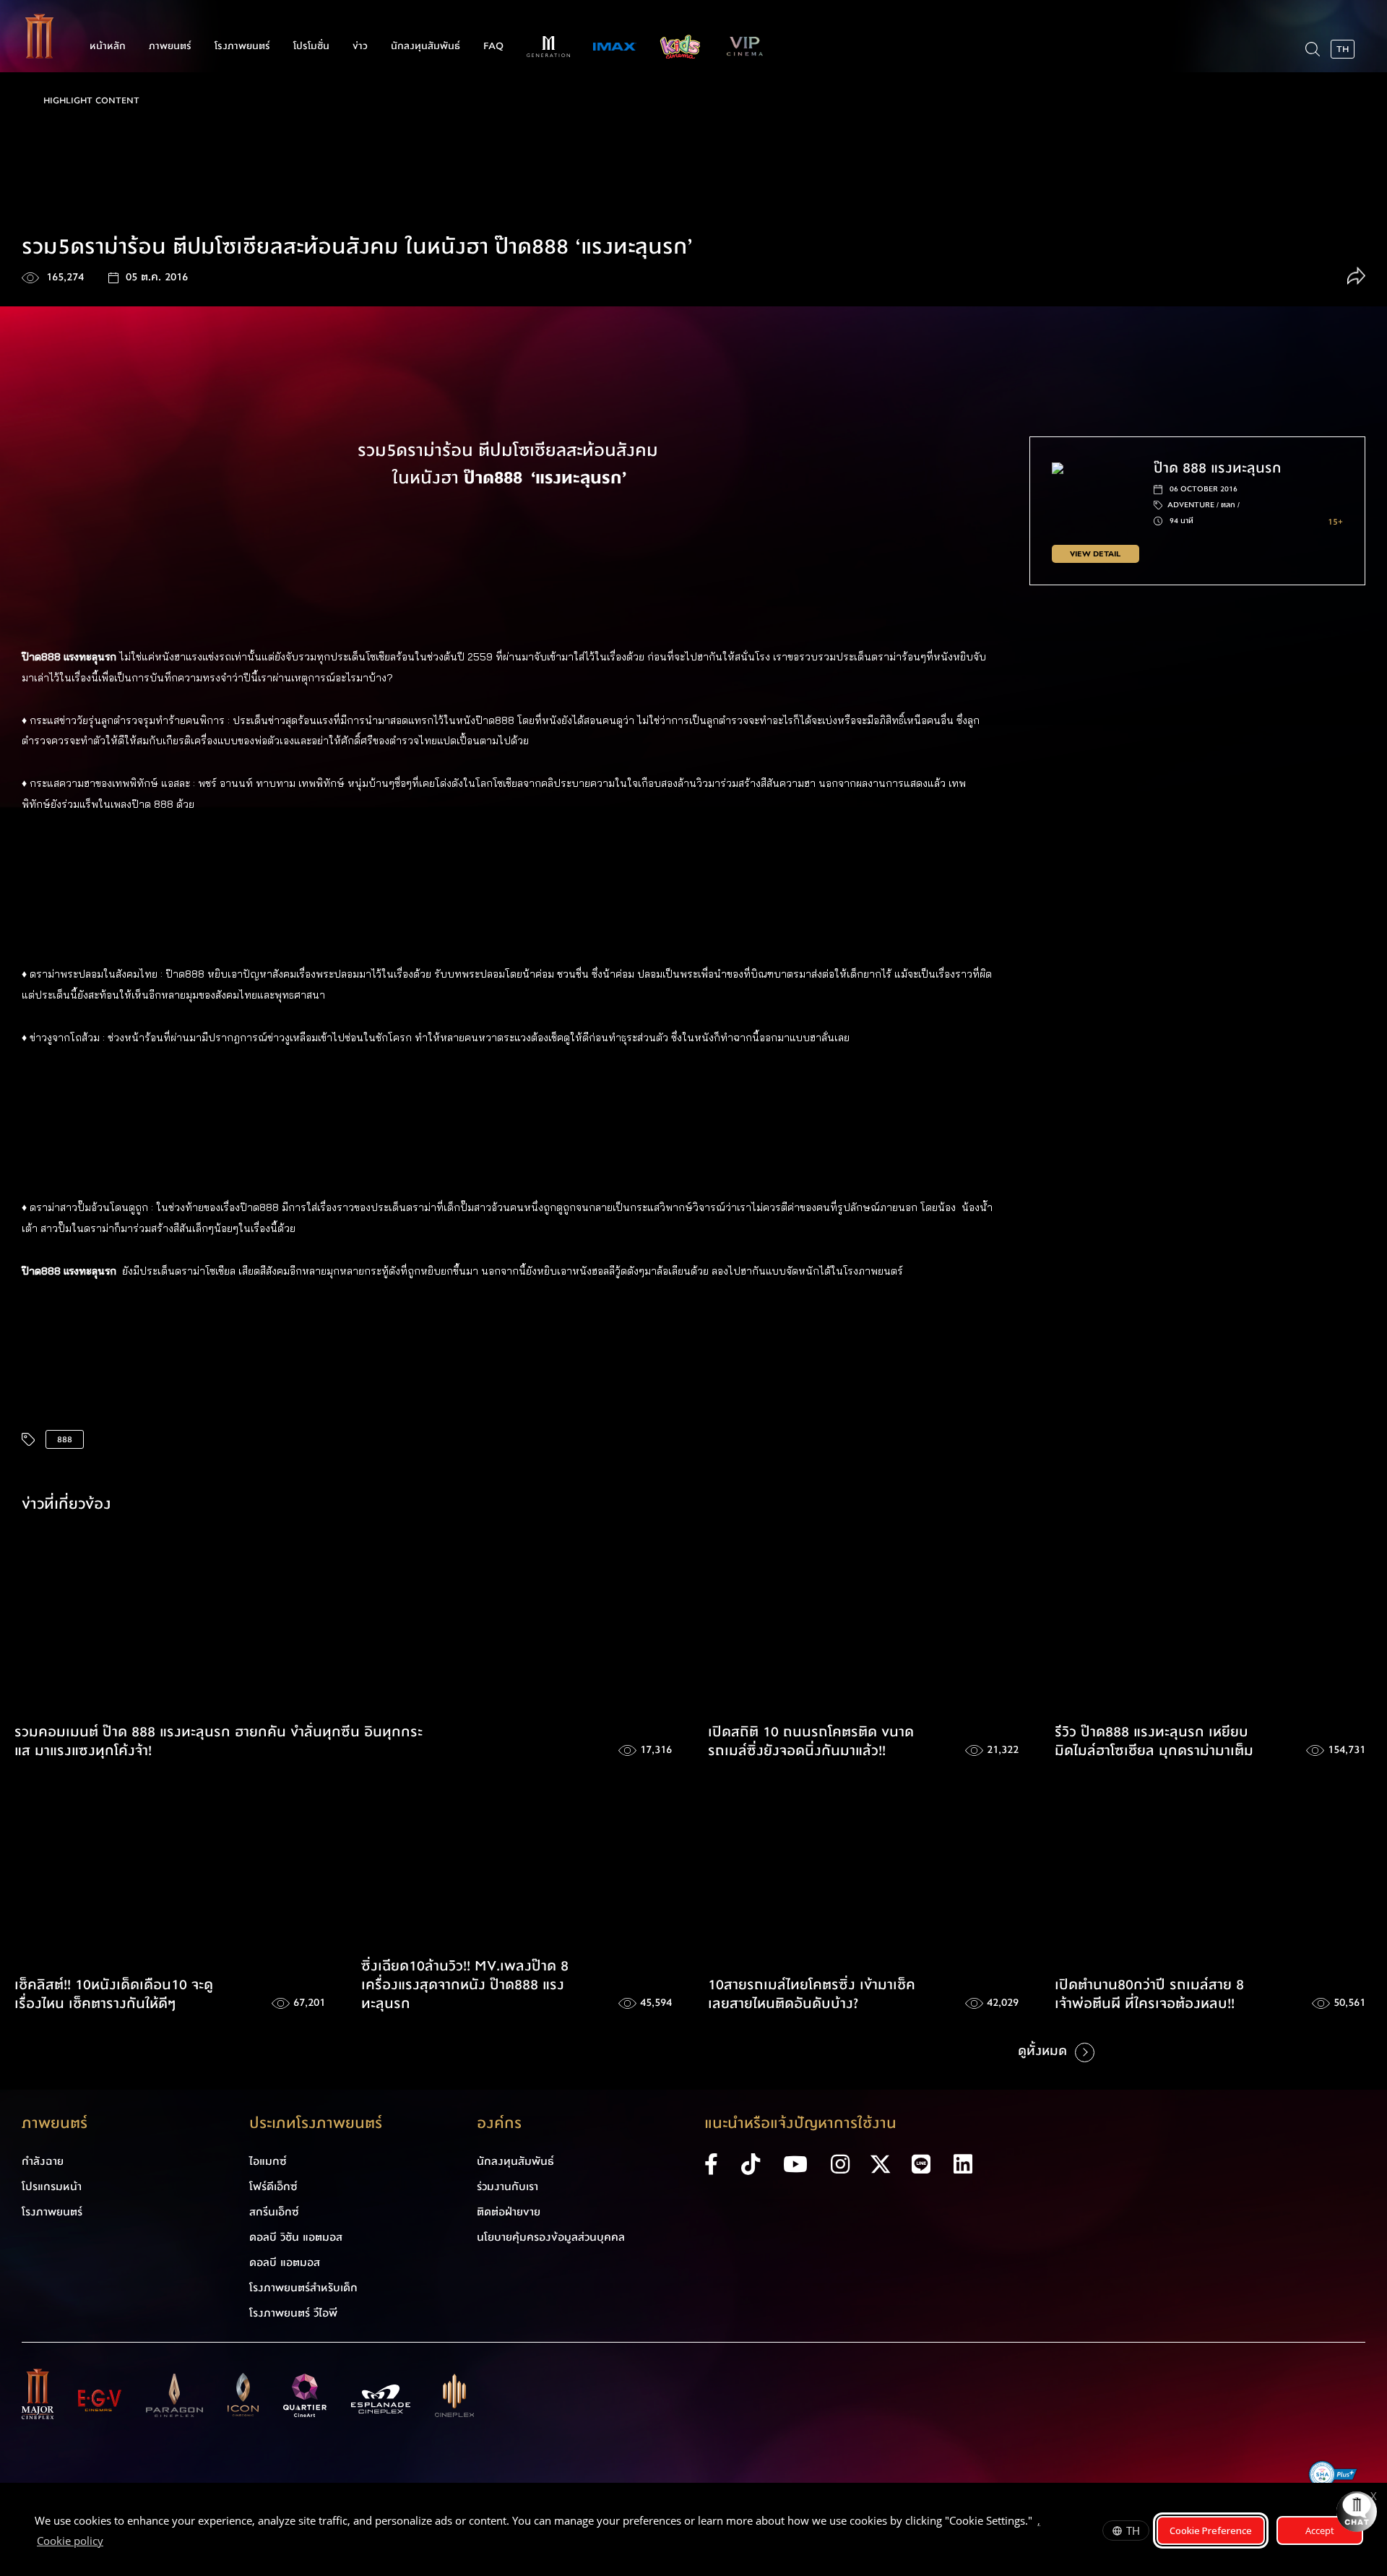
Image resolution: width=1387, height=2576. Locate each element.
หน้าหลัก (108, 46)
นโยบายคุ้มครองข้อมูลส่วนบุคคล (551, 2237)
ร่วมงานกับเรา (507, 2187)
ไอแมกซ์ (268, 2161)
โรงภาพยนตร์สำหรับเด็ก (303, 2288)
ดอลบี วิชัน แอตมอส (296, 2237)
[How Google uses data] (111, 2543)
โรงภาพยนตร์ (242, 46)
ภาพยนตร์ (170, 46)
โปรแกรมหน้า (52, 2187)
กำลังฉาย (43, 2161)
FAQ (493, 46)
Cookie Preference (1211, 2530)
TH (1133, 2530)
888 (65, 1439)
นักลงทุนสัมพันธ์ (425, 46)
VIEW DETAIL (1095, 554)
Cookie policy (70, 2541)
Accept (1320, 2530)
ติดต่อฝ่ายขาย (509, 2212)
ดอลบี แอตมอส (285, 2262)
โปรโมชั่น (311, 46)
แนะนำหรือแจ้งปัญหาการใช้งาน (800, 2123)
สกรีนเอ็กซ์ (274, 2212)
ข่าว (360, 46)
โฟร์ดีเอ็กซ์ (273, 2187)
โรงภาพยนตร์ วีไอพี (293, 2313)
